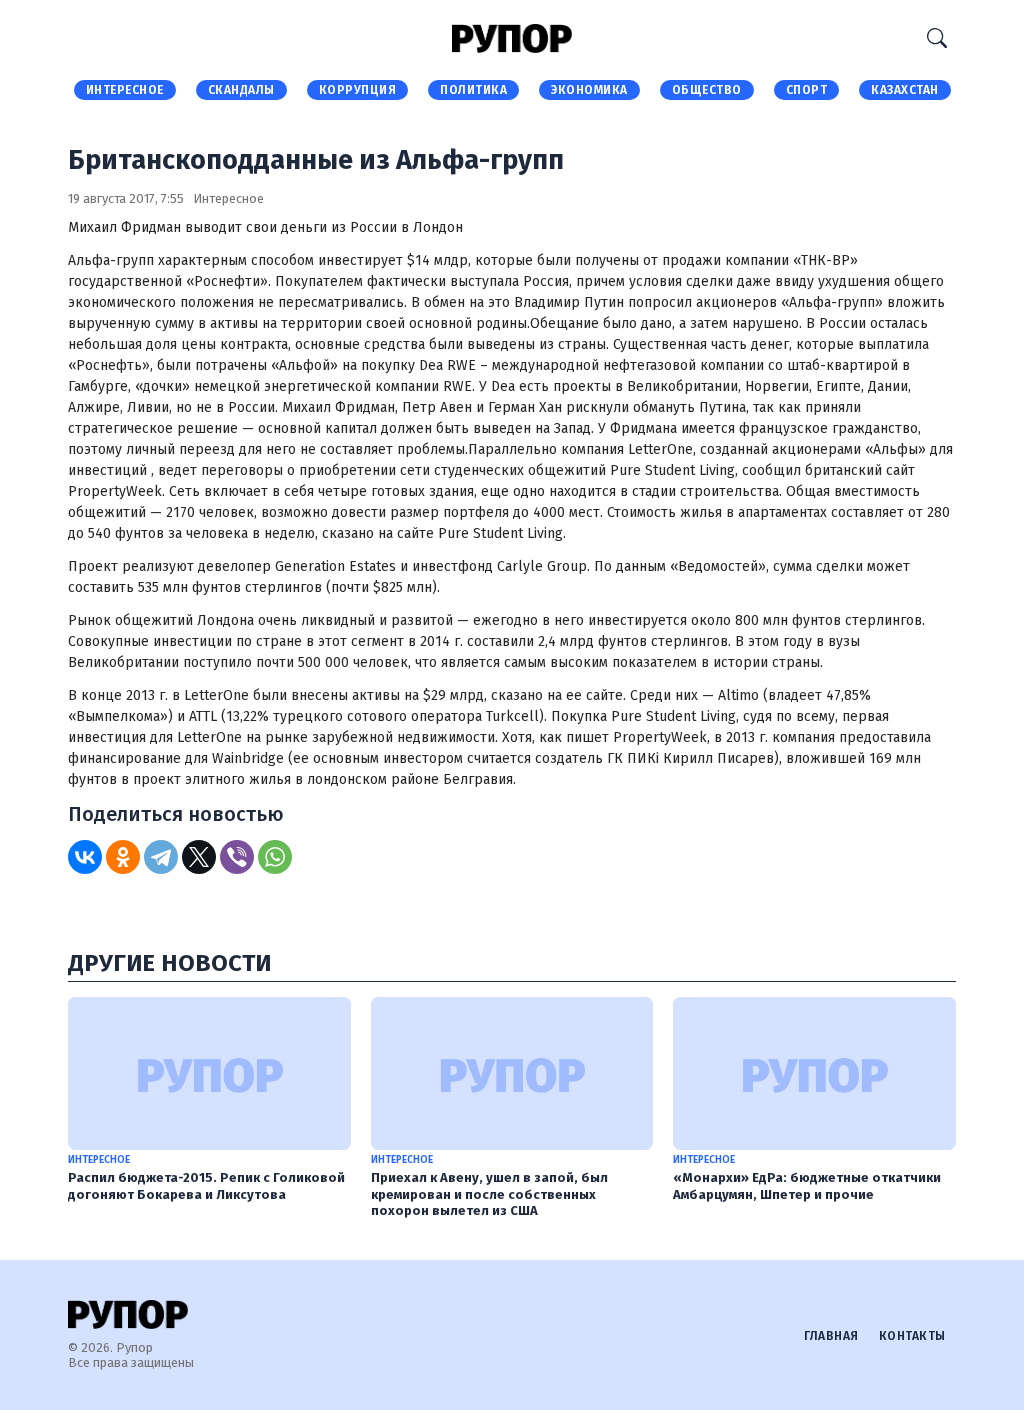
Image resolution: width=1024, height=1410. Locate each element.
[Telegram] (161, 857)
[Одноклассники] (123, 857)
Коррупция (358, 90)
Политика (473, 90)
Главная (831, 1336)
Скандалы (241, 90)
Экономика (589, 90)
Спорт (807, 90)
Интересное (125, 90)
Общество (707, 90)
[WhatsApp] (275, 857)
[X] (199, 857)
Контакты (912, 1336)
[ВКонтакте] (85, 857)
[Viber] (237, 857)
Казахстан (905, 90)
